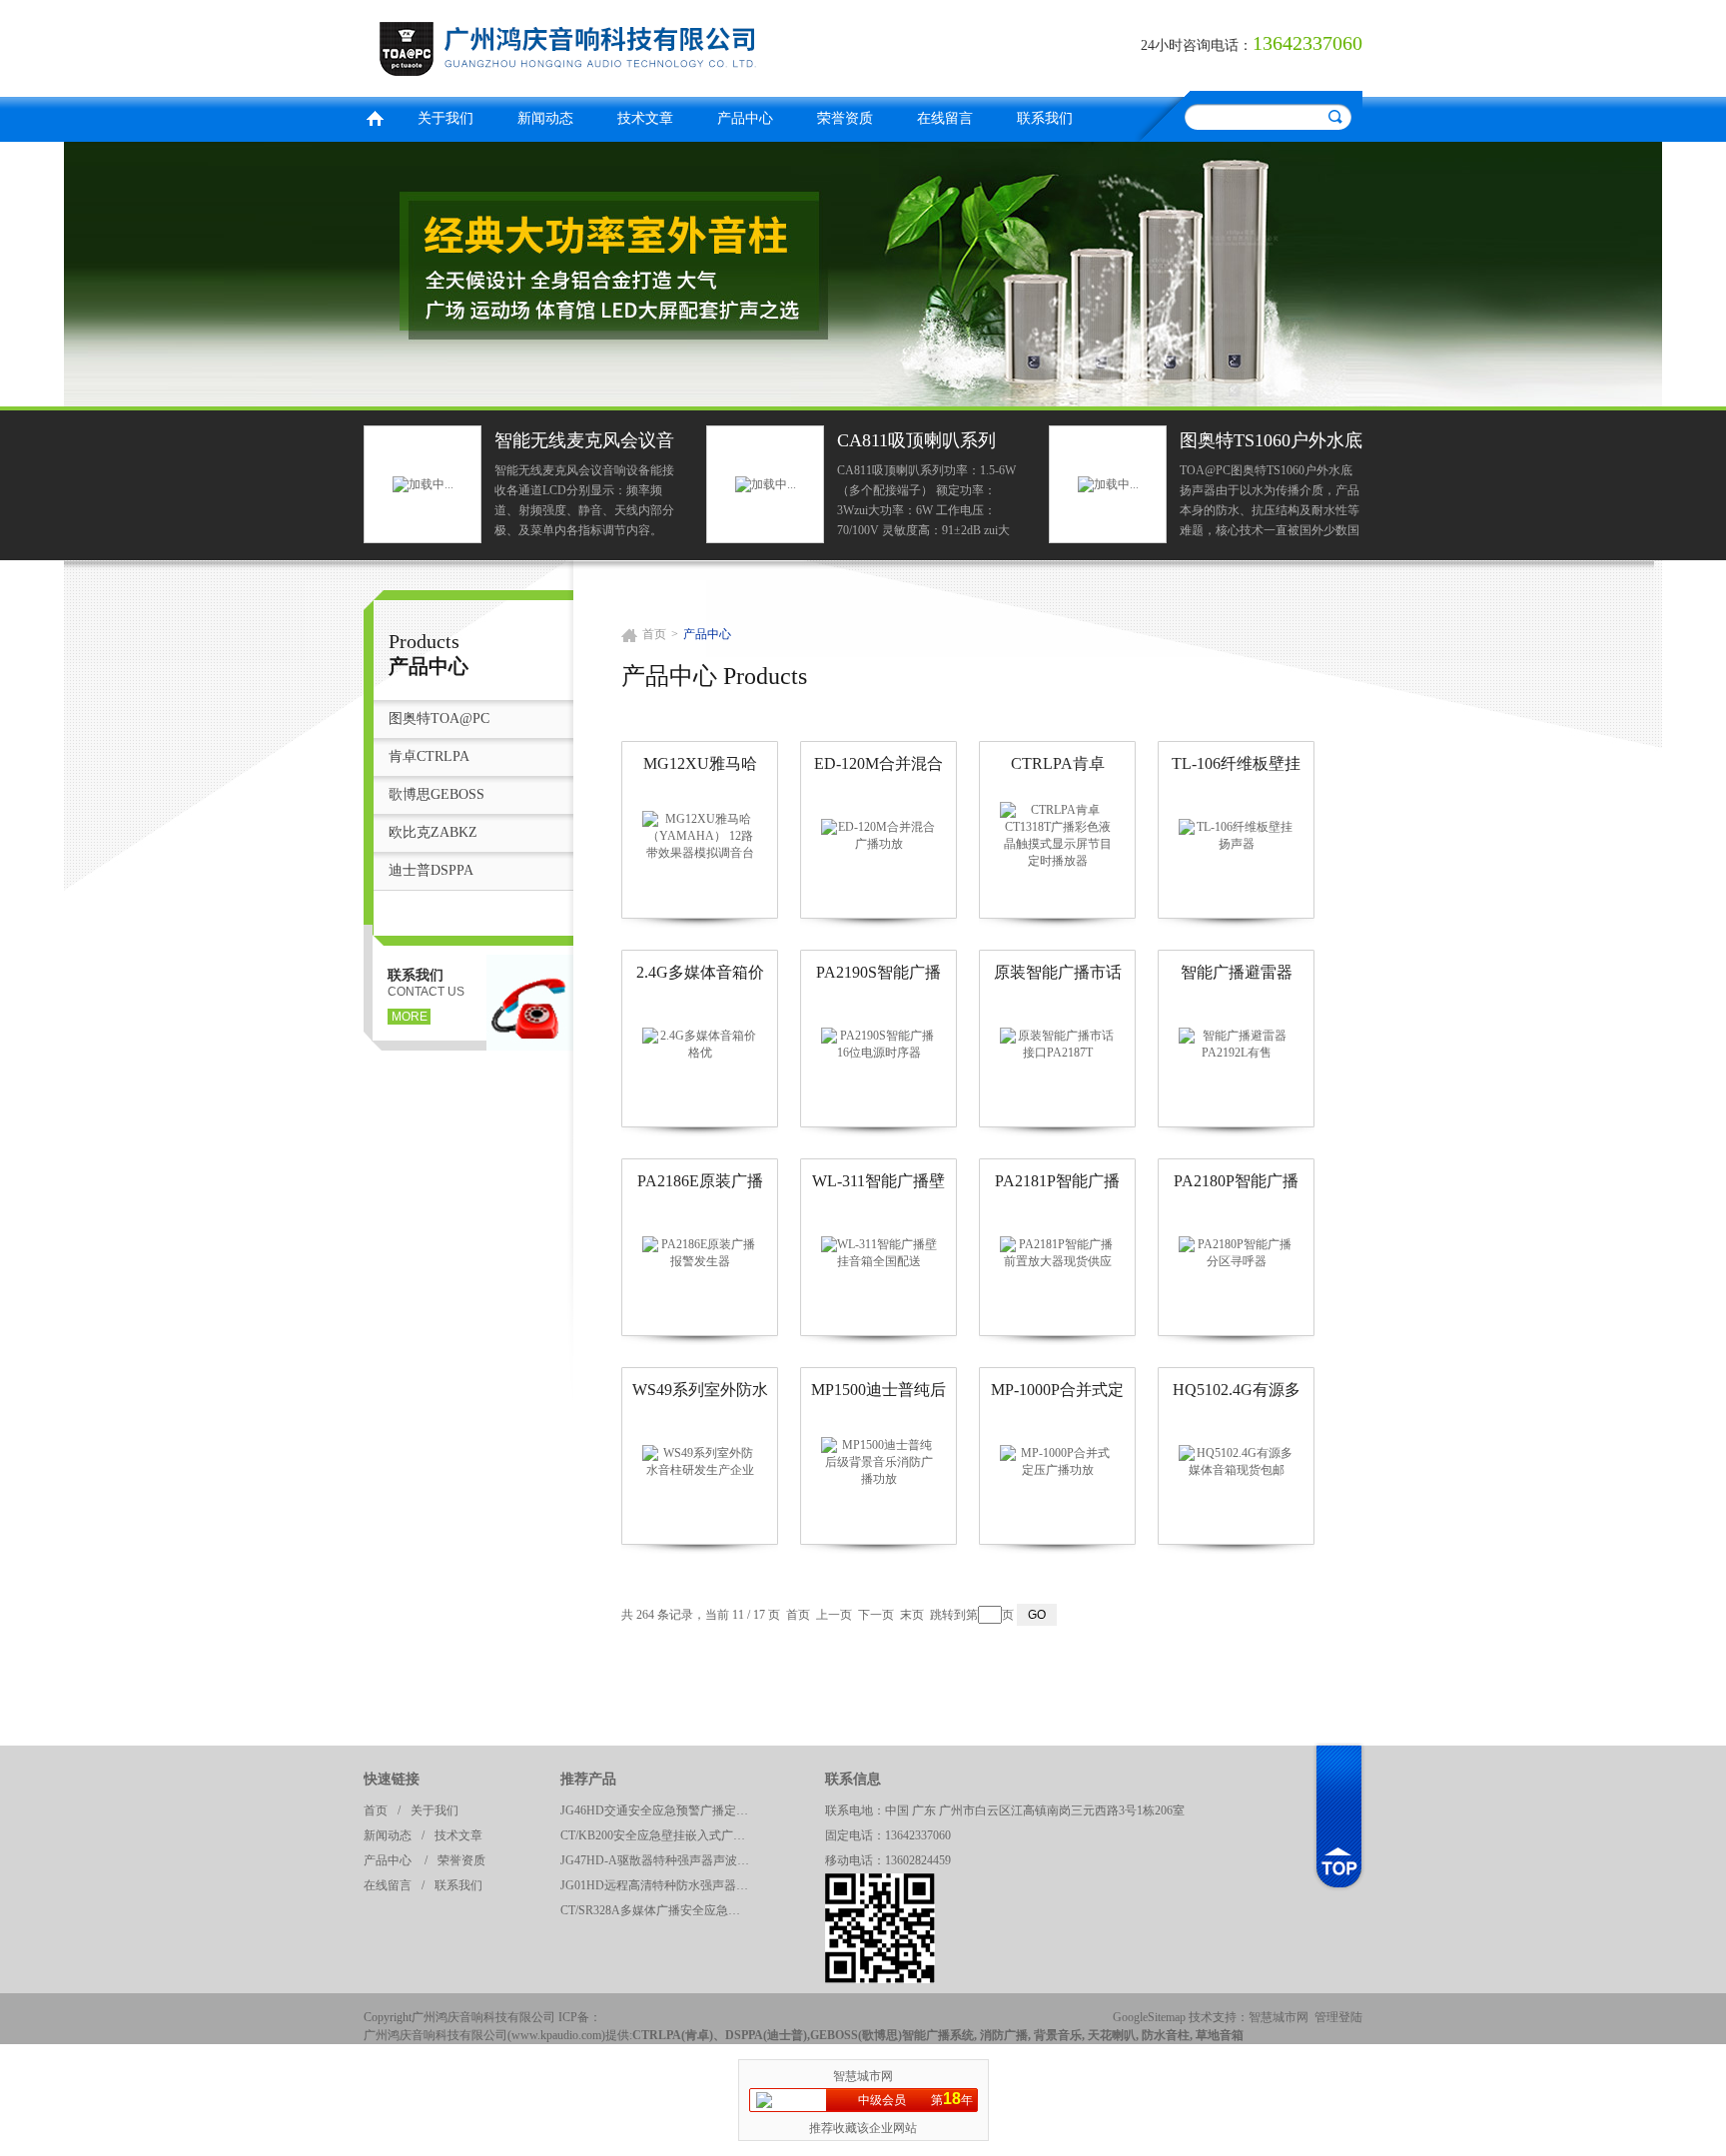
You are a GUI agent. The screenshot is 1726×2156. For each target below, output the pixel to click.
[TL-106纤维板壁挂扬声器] (1237, 835)
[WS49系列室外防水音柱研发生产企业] (700, 1461)
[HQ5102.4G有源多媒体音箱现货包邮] (1237, 1461)
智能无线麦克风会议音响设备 (584, 443)
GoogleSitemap (1149, 2017)
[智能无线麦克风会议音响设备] (423, 483)
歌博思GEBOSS (436, 794)
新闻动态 (545, 118)
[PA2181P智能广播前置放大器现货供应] (1058, 1252)
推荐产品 (588, 1779)
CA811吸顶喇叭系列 (916, 440)
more (410, 1017)
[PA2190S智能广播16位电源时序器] (879, 1044)
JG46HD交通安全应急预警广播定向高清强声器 (660, 1810)
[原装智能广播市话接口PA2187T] (1058, 1044)
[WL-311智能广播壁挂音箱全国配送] (879, 1252)
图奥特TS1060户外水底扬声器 (1271, 443)
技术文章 (645, 118)
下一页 (876, 1615)
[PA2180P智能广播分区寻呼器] (1237, 1252)
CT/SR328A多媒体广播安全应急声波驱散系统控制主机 (660, 1910)
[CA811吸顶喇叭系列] (766, 483)
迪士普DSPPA (431, 870)
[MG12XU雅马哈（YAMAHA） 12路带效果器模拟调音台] (700, 835)
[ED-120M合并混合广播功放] (879, 835)
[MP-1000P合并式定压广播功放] (1058, 1461)
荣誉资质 (845, 118)
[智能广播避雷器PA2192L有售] (1237, 1044)
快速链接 (392, 1779)
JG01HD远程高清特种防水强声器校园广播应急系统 (660, 1885)
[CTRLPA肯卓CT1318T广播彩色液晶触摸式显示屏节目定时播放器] (1058, 835)
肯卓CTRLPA (429, 756)
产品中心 (745, 118)
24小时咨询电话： (1197, 45)
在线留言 (945, 118)
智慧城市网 (1279, 2017)
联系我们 (1045, 118)
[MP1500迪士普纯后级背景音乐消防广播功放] (879, 1461)
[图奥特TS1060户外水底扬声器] (1108, 483)
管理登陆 (1338, 2017)
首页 (375, 116)
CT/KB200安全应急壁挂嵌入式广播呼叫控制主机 (660, 1835)
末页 (912, 1615)
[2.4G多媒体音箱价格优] (700, 1044)
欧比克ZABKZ (433, 832)
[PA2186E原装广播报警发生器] (700, 1252)
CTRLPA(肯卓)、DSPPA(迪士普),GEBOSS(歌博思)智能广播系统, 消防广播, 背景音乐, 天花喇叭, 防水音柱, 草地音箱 (938, 2035)
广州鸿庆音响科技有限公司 (608, 45)
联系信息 (853, 1779)
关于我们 (445, 118)
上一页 (834, 1615)
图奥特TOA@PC (439, 719)
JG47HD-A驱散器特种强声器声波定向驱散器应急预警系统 (660, 1860)
